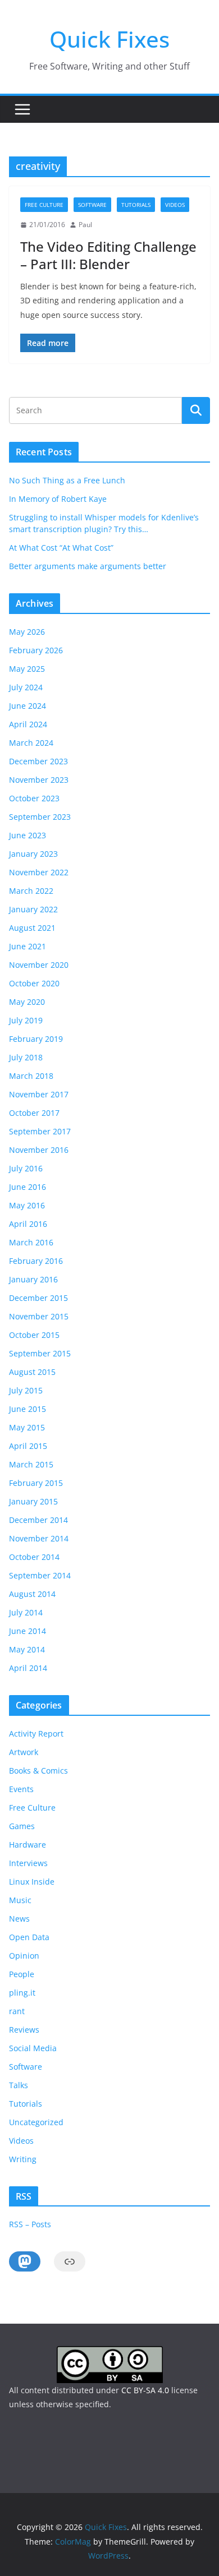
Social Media (33, 2048)
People (22, 1974)
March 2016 (31, 1242)
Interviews (28, 1863)
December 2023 (38, 761)
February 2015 (36, 1483)
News (19, 1919)
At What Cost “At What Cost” (61, 548)
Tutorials (136, 205)
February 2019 (36, 1039)
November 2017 (39, 1094)
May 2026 (27, 632)
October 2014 (34, 1557)
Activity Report (36, 1734)
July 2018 (26, 1057)
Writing (23, 2159)
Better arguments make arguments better (88, 566)
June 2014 (28, 1631)
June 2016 (28, 1187)
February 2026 (36, 650)
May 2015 (27, 1427)
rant (17, 2011)
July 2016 (26, 1168)
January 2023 (33, 854)
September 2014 (40, 1575)
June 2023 (28, 835)
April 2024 (28, 724)
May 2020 (27, 1002)
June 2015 (28, 1409)
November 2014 (39, 1538)
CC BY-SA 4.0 (145, 2390)
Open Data (29, 1937)
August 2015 (32, 1372)
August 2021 (32, 928)
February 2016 (36, 1261)
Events (21, 1789)
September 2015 (40, 1353)
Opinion (24, 1956)
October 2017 (34, 1113)
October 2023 (34, 798)
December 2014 (38, 1520)
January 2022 (33, 909)
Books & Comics (38, 1771)
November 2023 (39, 780)
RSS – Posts (30, 2224)
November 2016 (39, 1150)
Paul (85, 225)
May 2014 (27, 1649)
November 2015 (39, 1316)
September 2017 (40, 1131)
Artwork (24, 1752)
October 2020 (34, 983)
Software (92, 205)
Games (22, 1826)
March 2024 (31, 743)
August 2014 (32, 1594)
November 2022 (39, 872)
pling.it (22, 1993)
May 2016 (27, 1205)
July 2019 (26, 1020)
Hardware (28, 1845)
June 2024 (28, 706)
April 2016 (28, 1224)
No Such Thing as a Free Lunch (67, 480)
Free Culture (44, 205)
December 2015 (38, 1298)
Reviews (24, 2030)
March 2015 (31, 1464)
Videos (175, 205)
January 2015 (33, 1501)
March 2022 (31, 891)
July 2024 (26, 687)
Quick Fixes (109, 39)
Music (20, 1900)
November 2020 (39, 965)
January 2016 (33, 1279)
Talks (19, 2085)
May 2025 (27, 669)
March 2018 (31, 1076)
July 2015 (26, 1390)
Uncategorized (36, 2122)
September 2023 (40, 817)
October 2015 (34, 1335)
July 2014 (26, 1612)
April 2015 (28, 1446)
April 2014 (28, 1668)
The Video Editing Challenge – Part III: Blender (108, 255)
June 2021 (28, 946)
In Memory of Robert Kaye (58, 499)
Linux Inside (32, 1882)
